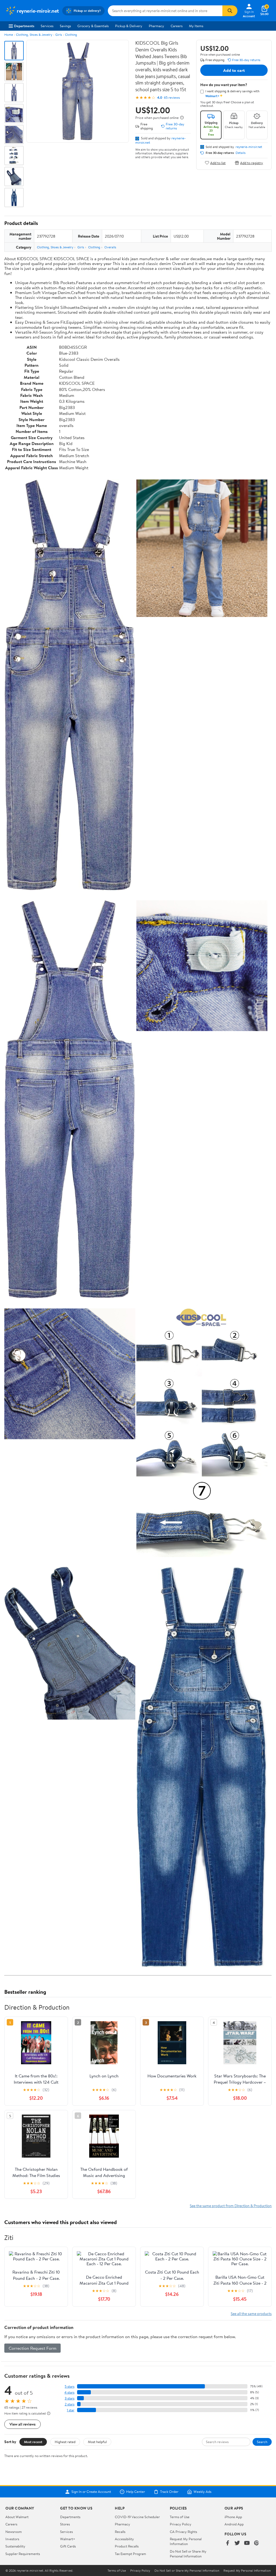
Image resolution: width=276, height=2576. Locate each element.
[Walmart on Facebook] (227, 2543)
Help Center (136, 2492)
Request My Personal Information (186, 2541)
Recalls (120, 2532)
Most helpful (97, 2442)
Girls (59, 35)
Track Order (169, 2492)
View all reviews (23, 2424)
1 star (71, 2410)
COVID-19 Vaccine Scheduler (137, 2517)
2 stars (70, 2404)
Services (47, 26)
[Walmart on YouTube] (247, 2543)
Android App (234, 2524)
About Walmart (17, 2517)
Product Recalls (127, 2546)
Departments (24, 26)
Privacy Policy (181, 2524)
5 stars (70, 2386)
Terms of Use (180, 2517)
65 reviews (172, 98)
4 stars (69, 2392)
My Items (196, 26)
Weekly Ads (202, 2492)
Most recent (33, 2442)
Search (262, 2442)
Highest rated (65, 2442)
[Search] (230, 11)
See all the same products (251, 2314)
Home (9, 35)
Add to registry (252, 163)
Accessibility (124, 2539)
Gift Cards (68, 2546)
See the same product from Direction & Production (231, 2206)
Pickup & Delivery (129, 26)
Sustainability (15, 2546)
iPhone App (233, 2517)
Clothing (71, 35)
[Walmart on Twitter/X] (237, 2543)
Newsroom (14, 2532)
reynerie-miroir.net (249, 147)
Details (241, 153)
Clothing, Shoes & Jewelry (34, 35)
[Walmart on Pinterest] (257, 2543)
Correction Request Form (32, 2348)
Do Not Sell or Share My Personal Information (188, 2554)
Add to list (218, 163)
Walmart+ (68, 2539)
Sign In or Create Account (91, 2492)
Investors (12, 2539)
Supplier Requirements (23, 2554)
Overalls (110, 247)
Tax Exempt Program (130, 2554)
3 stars (70, 2398)
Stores (65, 2524)
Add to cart (234, 70)
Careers (177, 26)
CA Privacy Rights (183, 2532)
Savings (65, 26)
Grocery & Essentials (93, 26)
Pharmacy (156, 26)
